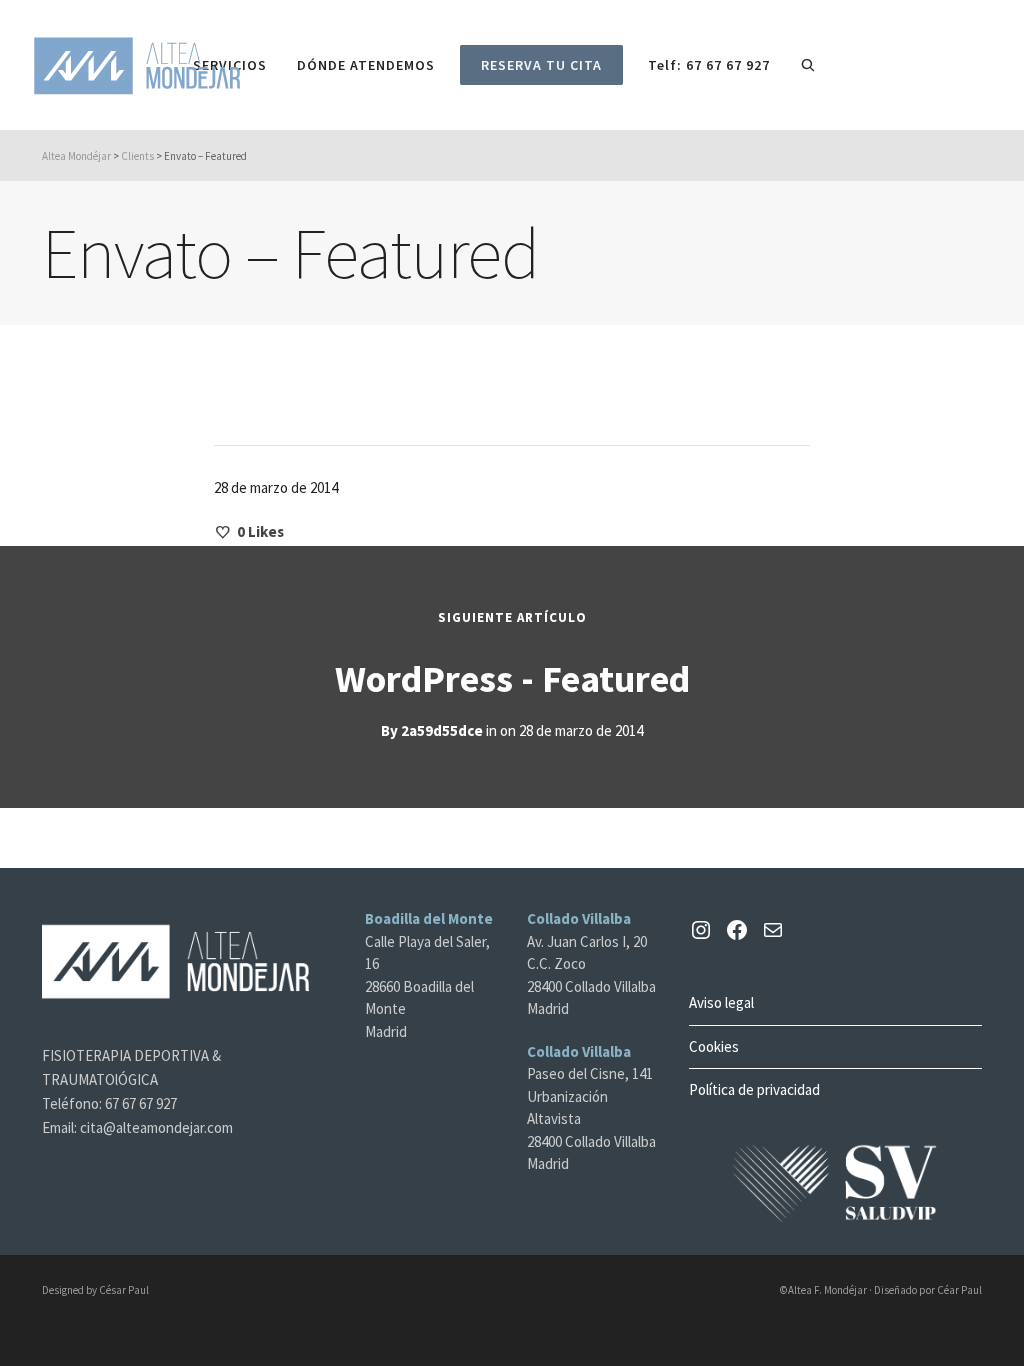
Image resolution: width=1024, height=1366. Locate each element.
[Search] (808, 65)
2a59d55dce (442, 730)
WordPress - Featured (512, 678)
